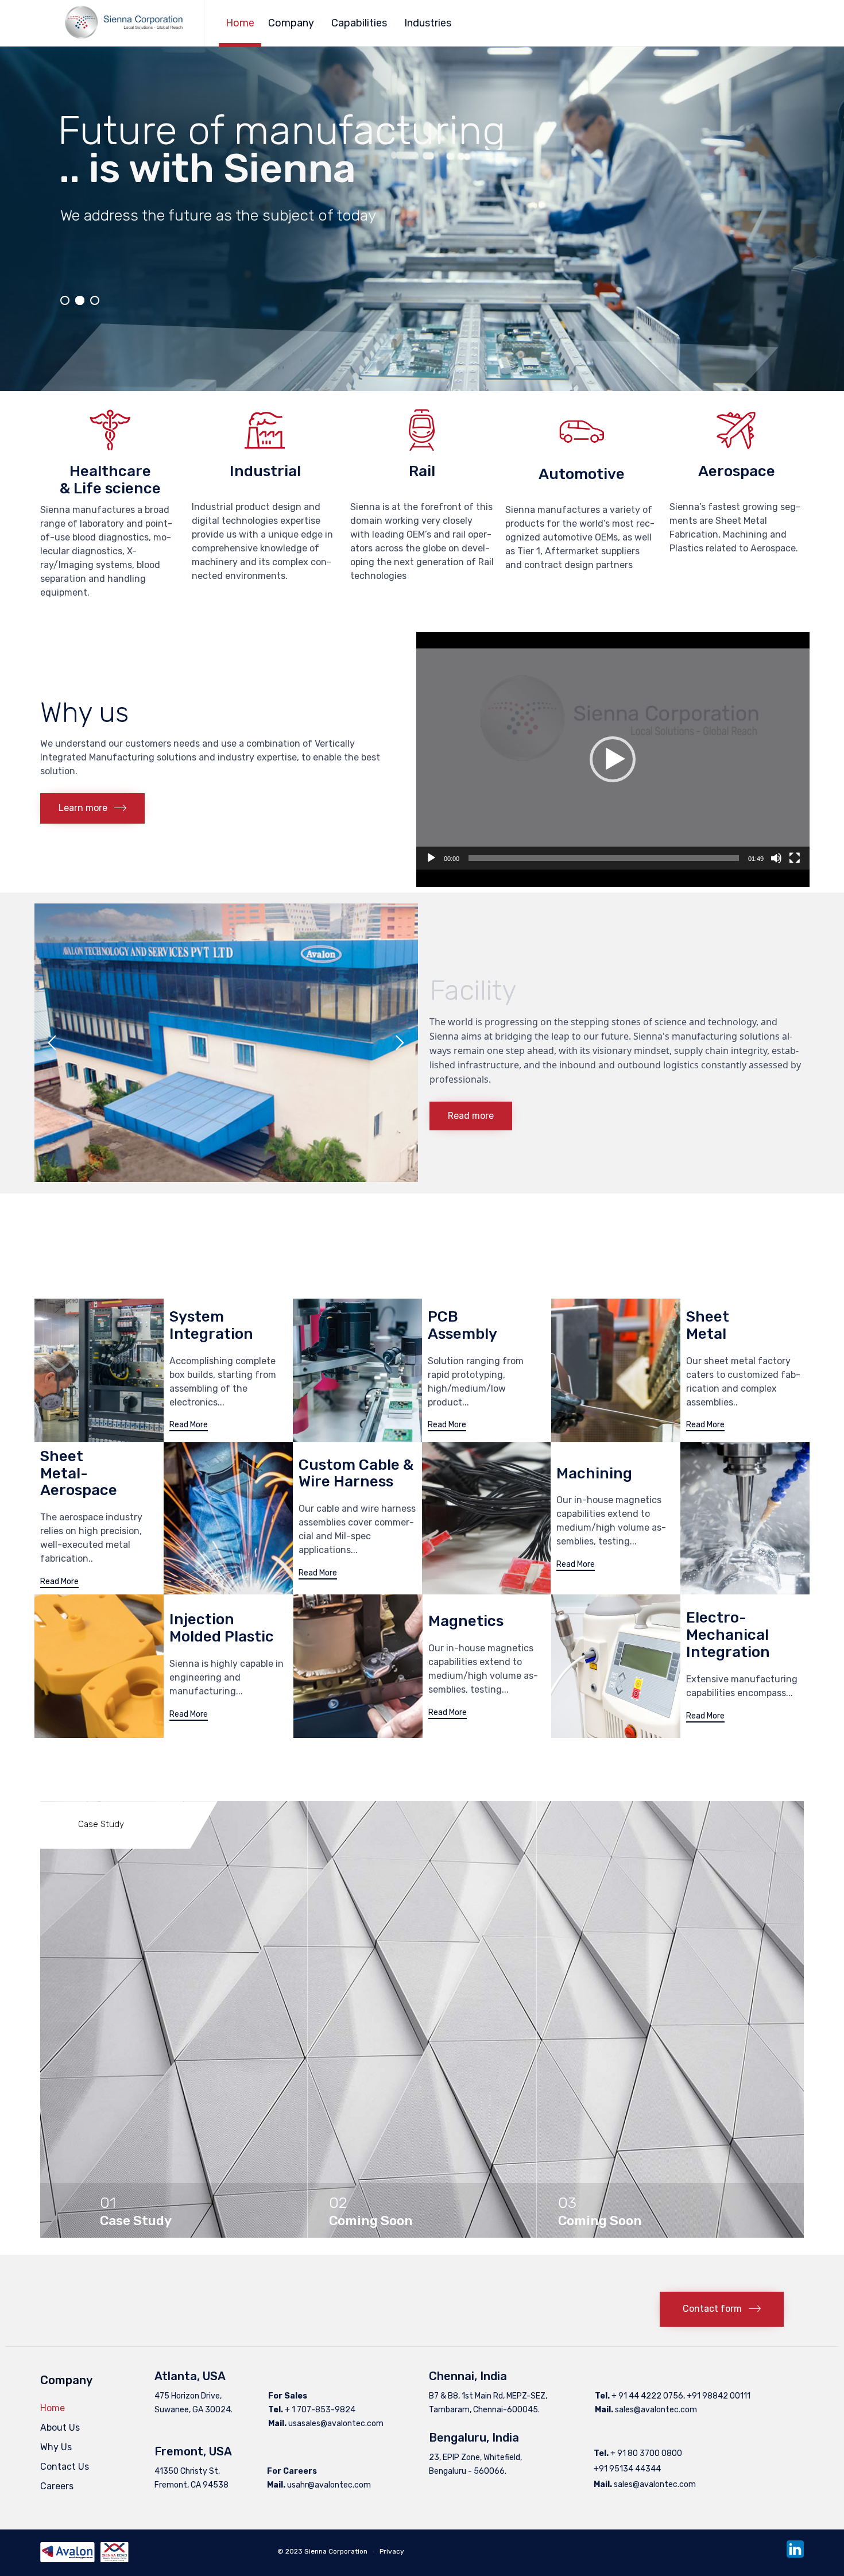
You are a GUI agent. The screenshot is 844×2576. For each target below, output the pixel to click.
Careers (57, 2486)
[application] (613, 759)
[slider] (604, 858)
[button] (92, 808)
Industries (428, 23)
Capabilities (359, 23)
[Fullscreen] (795, 858)
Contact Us (65, 2467)
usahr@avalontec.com (329, 2485)
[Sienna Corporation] (123, 23)
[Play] (431, 858)
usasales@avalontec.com (336, 2424)
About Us (60, 2428)
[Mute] (776, 858)
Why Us (56, 2447)
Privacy (392, 2551)
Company (291, 23)
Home (240, 23)
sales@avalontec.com (656, 2410)
